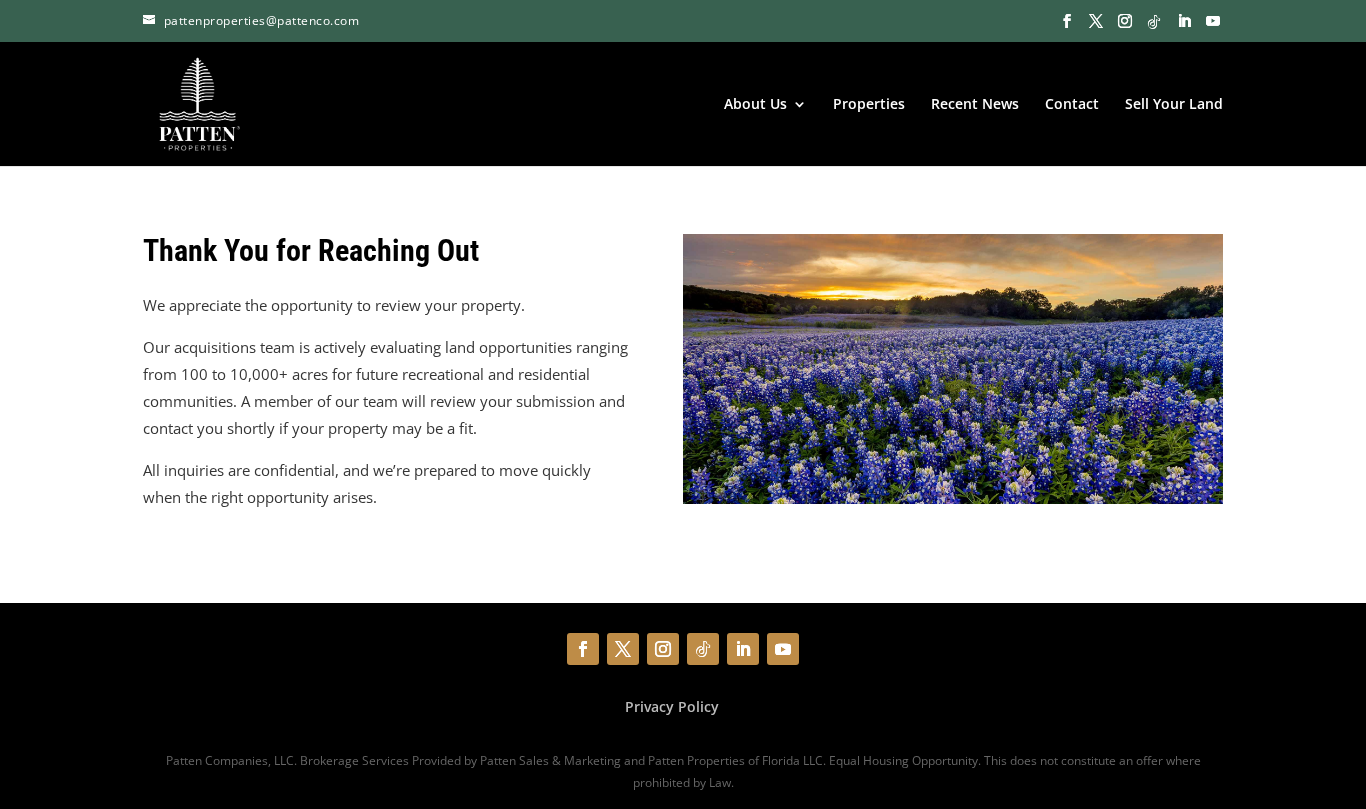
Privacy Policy (672, 706)
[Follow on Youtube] (783, 649)
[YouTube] (1213, 22)
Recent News (975, 105)
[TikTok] (1154, 22)
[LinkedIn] (1184, 22)
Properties (869, 105)
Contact (1072, 105)
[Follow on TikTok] (703, 649)
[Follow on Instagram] (663, 649)
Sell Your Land (1174, 105)
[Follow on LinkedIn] (743, 649)
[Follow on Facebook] (583, 649)
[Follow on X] (623, 649)
